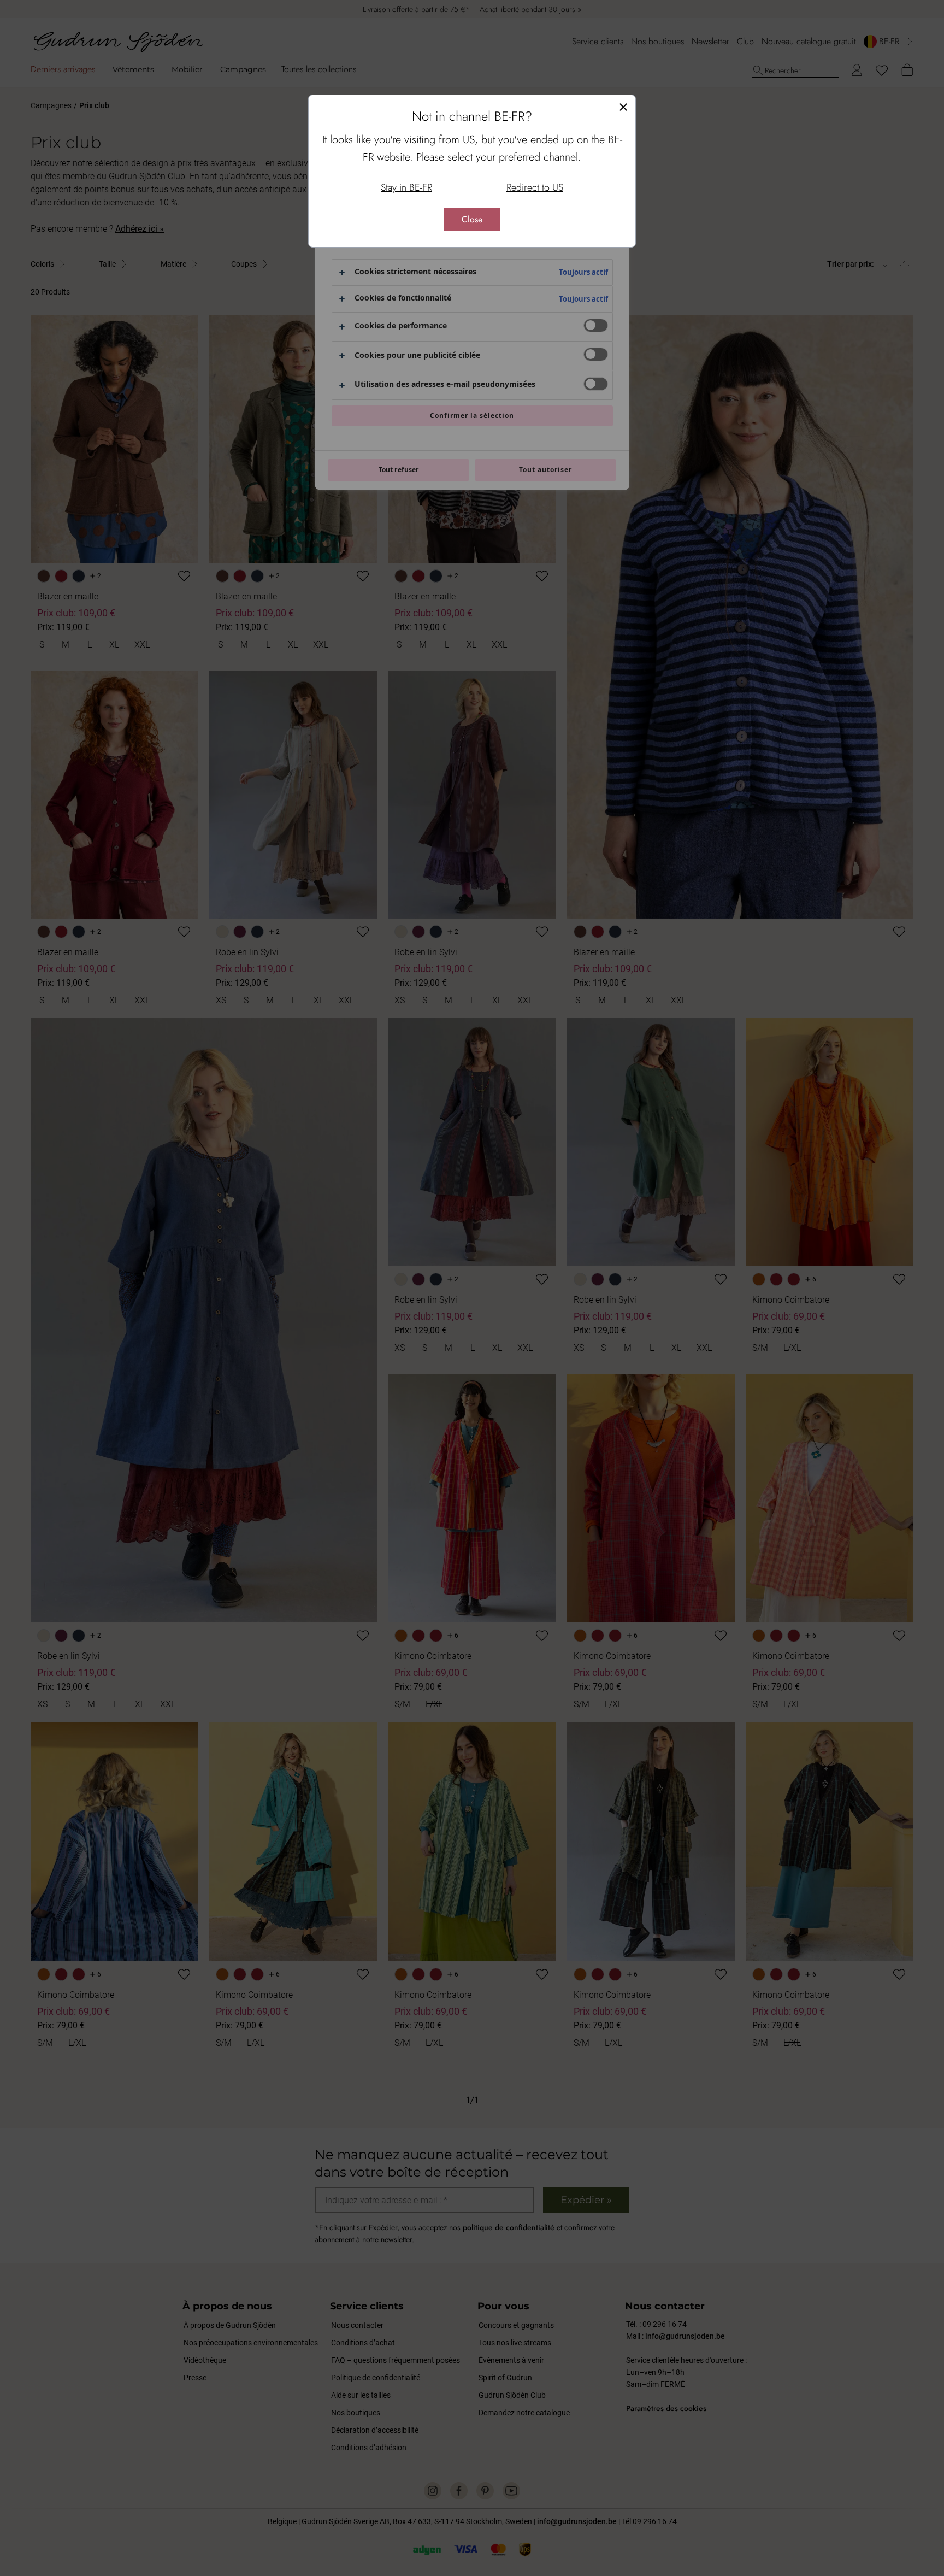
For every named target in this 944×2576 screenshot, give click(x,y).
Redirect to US (535, 187)
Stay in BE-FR (406, 187)
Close (472, 219)
